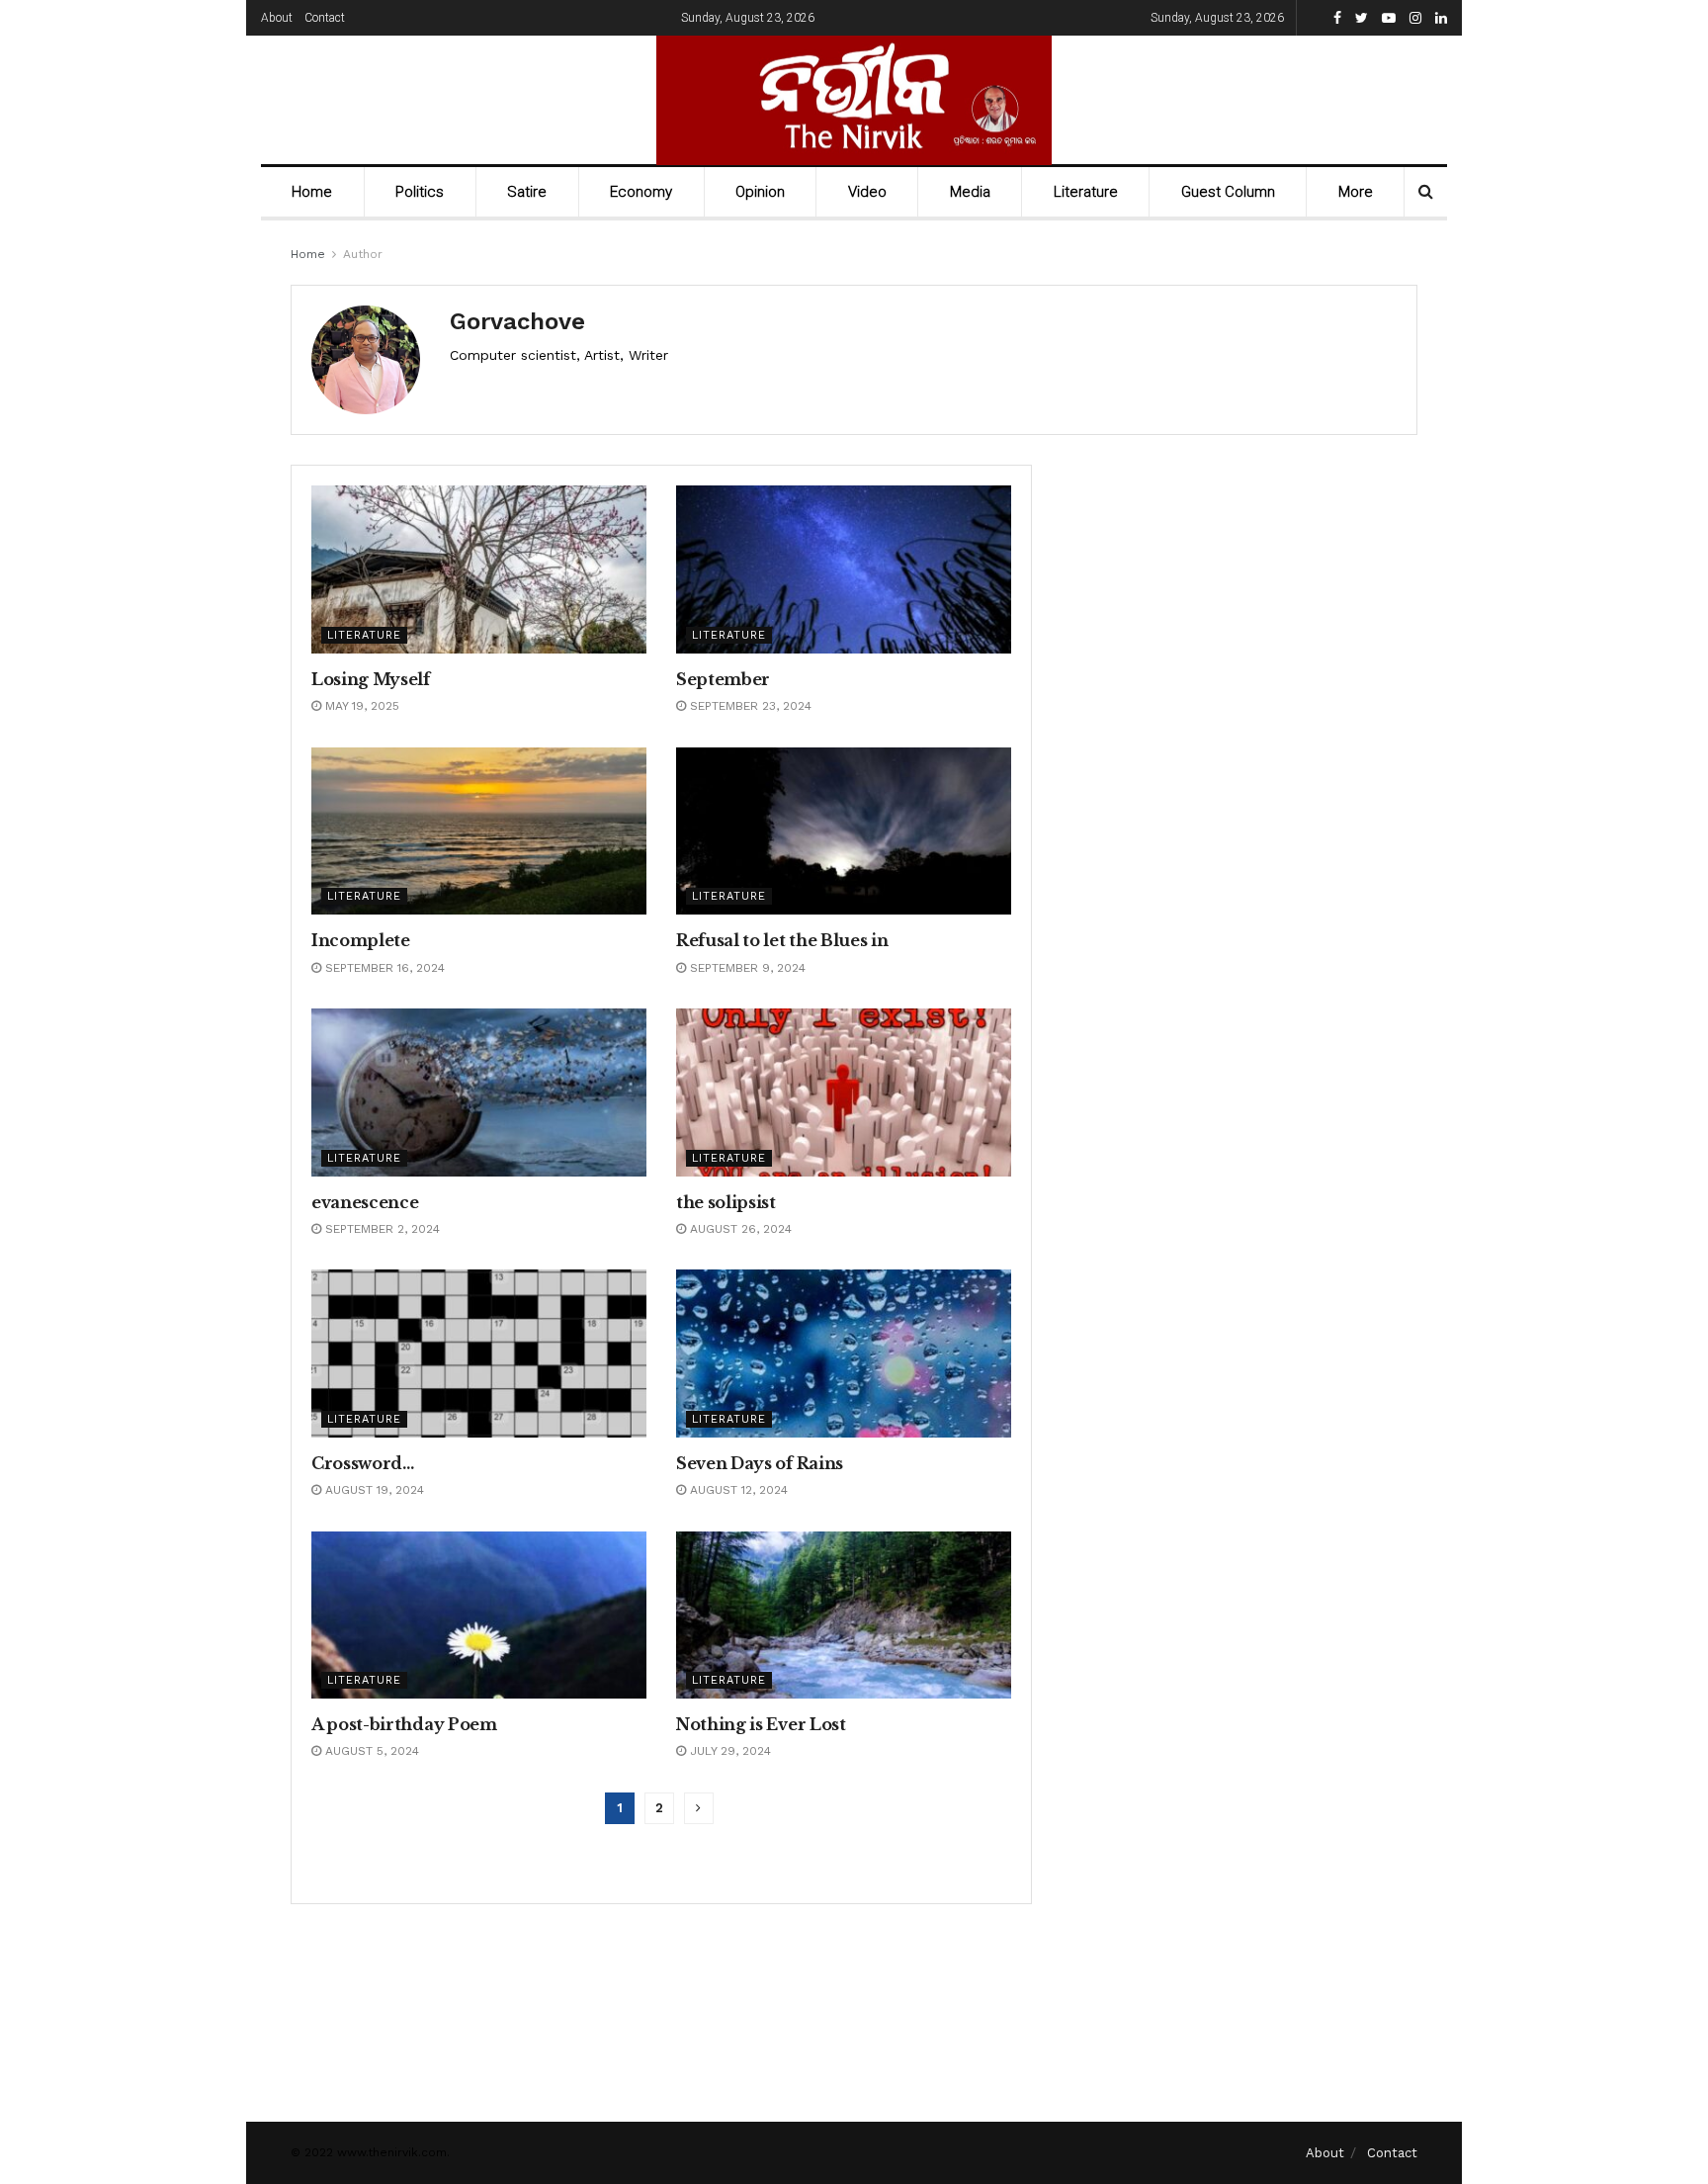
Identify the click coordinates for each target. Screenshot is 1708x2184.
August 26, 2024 (739, 1229)
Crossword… (363, 1463)
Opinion (760, 192)
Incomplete (361, 940)
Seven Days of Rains (760, 1463)
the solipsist (726, 1202)
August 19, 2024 (373, 1490)
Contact (325, 18)
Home (312, 192)
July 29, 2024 (728, 1751)
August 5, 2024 (370, 1751)
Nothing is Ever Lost (761, 1724)
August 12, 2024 (737, 1490)
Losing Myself (371, 679)
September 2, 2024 (381, 1229)
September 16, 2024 (383, 968)
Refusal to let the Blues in (782, 940)
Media (970, 192)
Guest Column (1228, 192)
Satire (527, 192)
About (277, 18)
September (723, 679)
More (1356, 192)
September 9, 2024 (746, 968)
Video (867, 192)
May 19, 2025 (360, 706)
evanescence (365, 1202)
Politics (420, 192)
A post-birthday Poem (404, 1724)
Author (363, 254)
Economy (641, 192)
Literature (1086, 192)
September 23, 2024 (749, 706)
